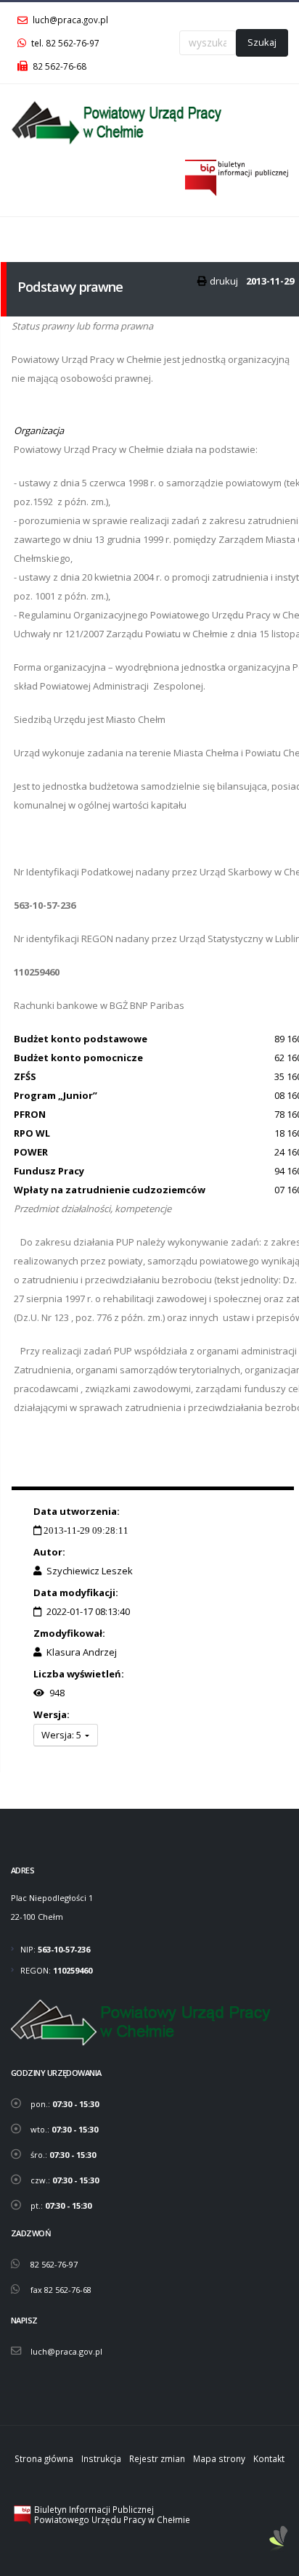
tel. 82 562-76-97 (64, 43)
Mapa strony (219, 2458)
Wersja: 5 (62, 1735)
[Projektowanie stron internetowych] (279, 2539)
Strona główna (44, 2458)
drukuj (224, 281)
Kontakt (269, 2458)
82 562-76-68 (58, 66)
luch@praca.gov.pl (69, 20)
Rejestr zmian (157, 2458)
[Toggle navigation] (20, 235)
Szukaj (262, 42)
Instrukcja (101, 2458)
